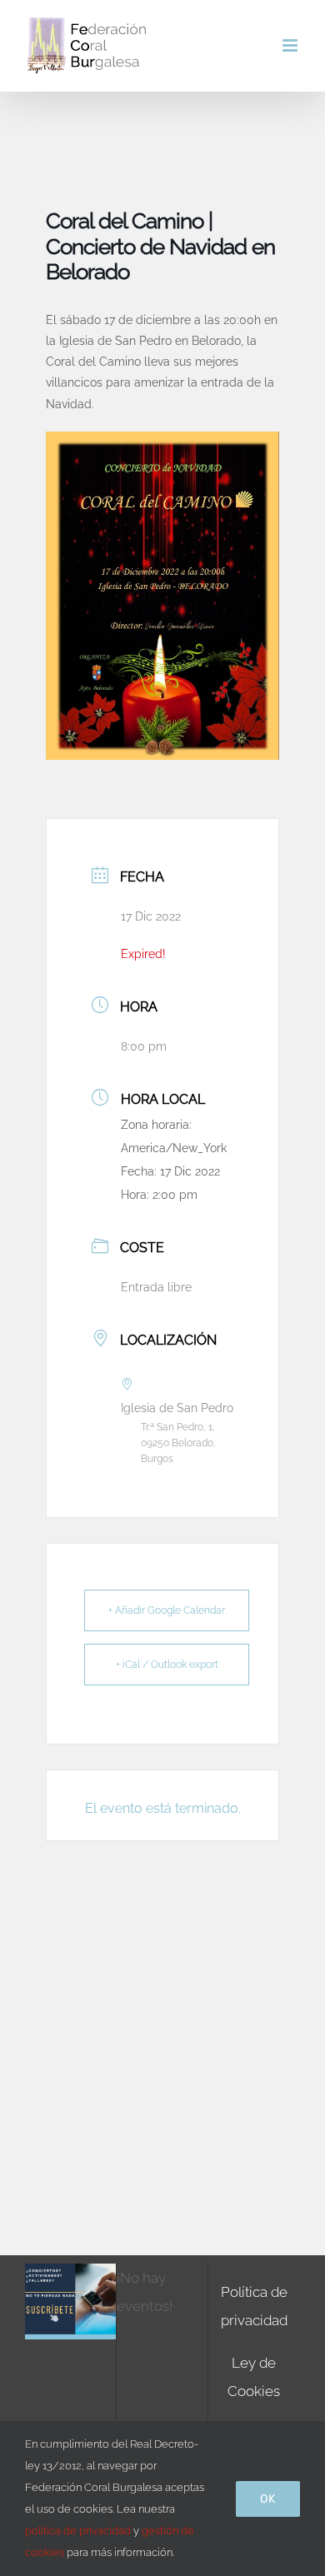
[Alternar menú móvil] (291, 45)
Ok (268, 2499)
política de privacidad (78, 2531)
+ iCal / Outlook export (167, 1665)
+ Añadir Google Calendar (167, 1610)
